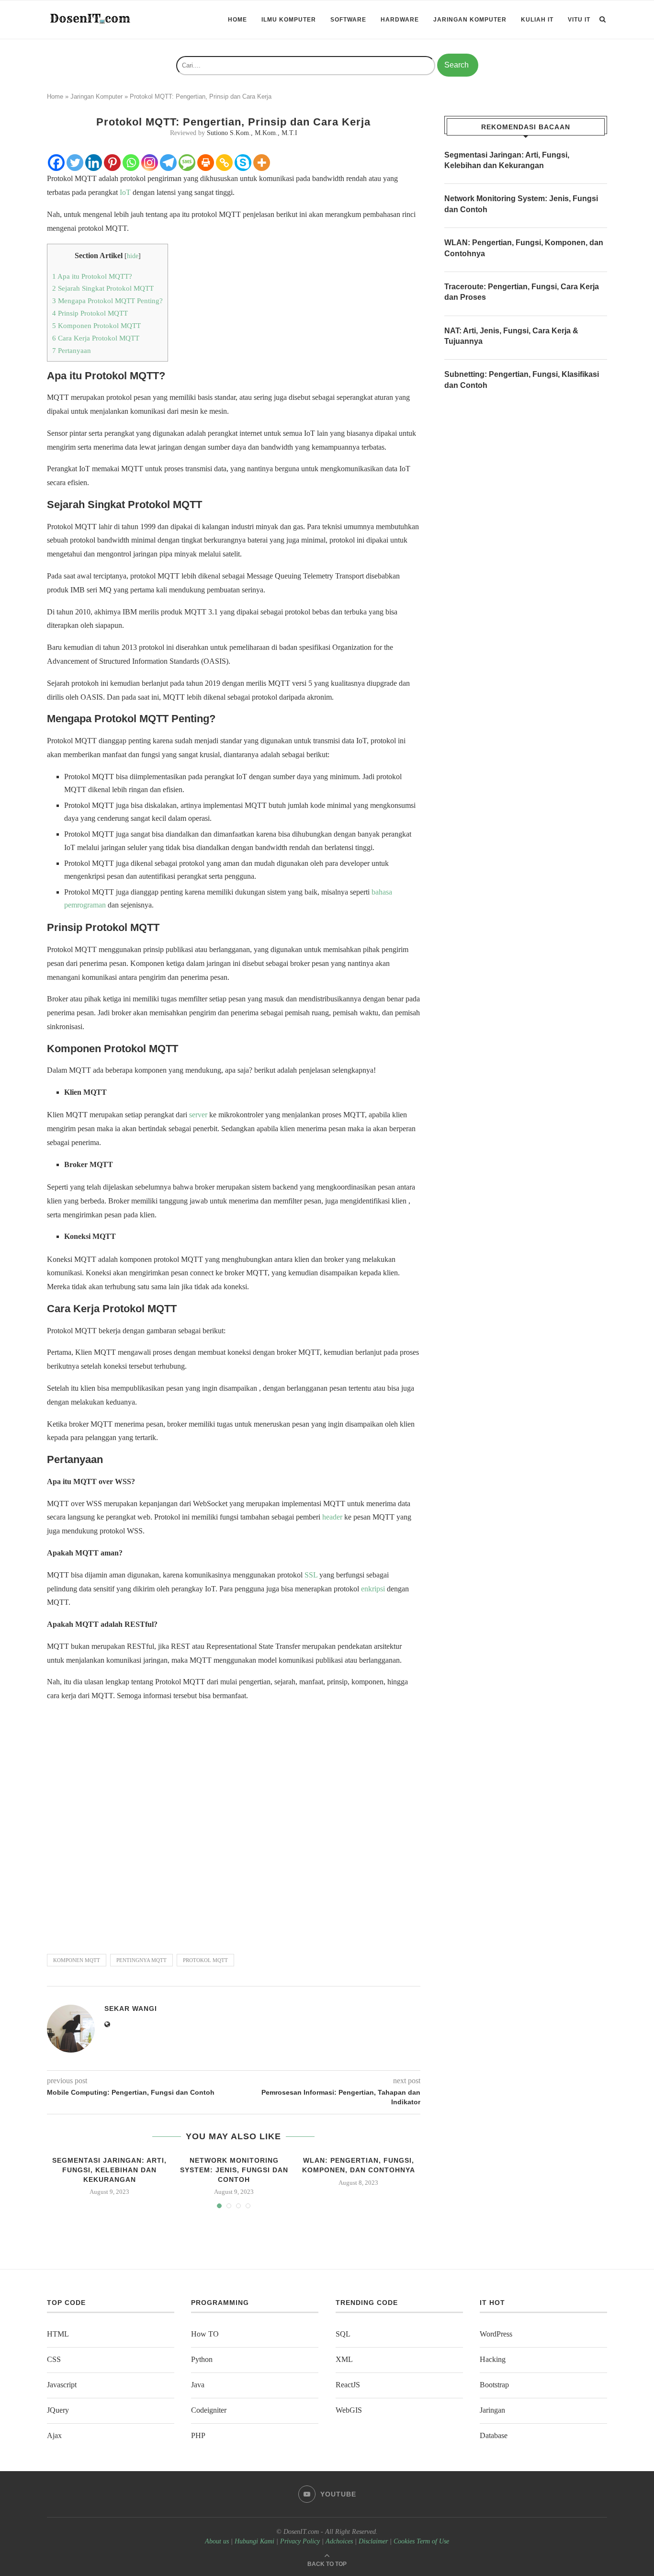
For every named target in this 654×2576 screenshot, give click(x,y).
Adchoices (339, 2541)
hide (133, 256)
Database (494, 2435)
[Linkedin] (94, 163)
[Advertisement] (234, 1823)
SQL (343, 2334)
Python (202, 2359)
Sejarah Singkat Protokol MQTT (103, 288)
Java (198, 2385)
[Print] (206, 163)
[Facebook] (56, 163)
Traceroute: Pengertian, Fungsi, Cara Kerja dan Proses (522, 292)
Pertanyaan (72, 350)
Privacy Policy (300, 2541)
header (332, 1517)
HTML (58, 2334)
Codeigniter (209, 2410)
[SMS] (187, 163)
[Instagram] (150, 163)
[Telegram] (168, 163)
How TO (205, 2334)
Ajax (54, 2435)
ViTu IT (579, 20)
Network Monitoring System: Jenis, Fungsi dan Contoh (234, 2170)
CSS (54, 2359)
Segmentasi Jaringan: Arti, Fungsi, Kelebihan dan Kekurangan (109, 2170)
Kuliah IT (537, 20)
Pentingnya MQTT (141, 1960)
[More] (262, 163)
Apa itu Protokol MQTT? (92, 276)
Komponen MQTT (77, 1960)
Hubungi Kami (254, 2541)
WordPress (496, 2334)
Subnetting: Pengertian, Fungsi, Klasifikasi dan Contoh (522, 380)
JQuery (58, 2410)
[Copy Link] (224, 163)
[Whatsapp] (131, 163)
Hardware (400, 20)
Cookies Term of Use (421, 2541)
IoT (125, 192)
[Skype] (243, 163)
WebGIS (349, 2410)
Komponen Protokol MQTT (96, 325)
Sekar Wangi (131, 2009)
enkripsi (373, 1589)
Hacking (493, 2359)
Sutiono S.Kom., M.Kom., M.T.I (252, 133)
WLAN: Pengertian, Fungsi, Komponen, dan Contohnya (524, 248)
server (198, 1115)
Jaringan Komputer (470, 20)
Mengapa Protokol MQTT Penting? (107, 301)
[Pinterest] (112, 163)
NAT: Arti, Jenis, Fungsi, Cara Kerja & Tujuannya (511, 336)
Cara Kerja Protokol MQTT (96, 338)
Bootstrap (494, 2385)
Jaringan (492, 2410)
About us (217, 2541)
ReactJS (348, 2385)
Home (237, 20)
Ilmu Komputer (289, 20)
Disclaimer (373, 2541)
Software (348, 20)
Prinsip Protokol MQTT (90, 313)
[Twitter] (75, 163)
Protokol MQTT (205, 1960)
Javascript (62, 2385)
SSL (311, 1575)
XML (344, 2359)
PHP (198, 2435)
